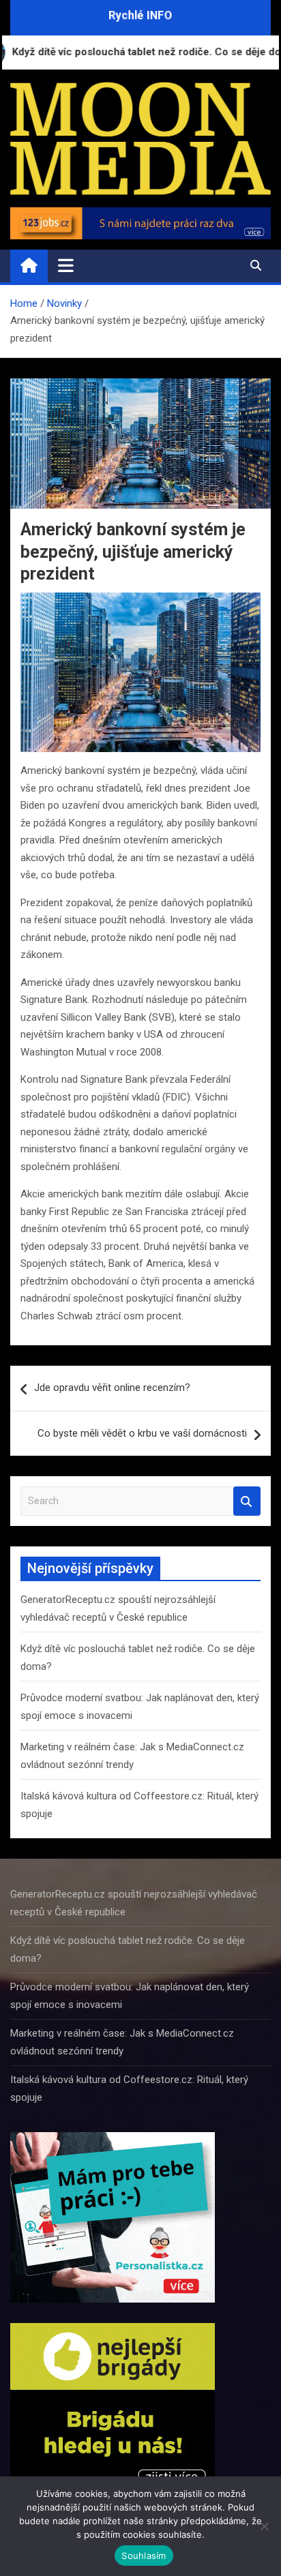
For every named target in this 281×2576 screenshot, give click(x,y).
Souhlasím (144, 2556)
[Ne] (264, 2526)
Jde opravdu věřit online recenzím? (112, 1388)
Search (247, 1501)
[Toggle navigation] (66, 265)
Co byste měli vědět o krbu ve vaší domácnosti (142, 1433)
